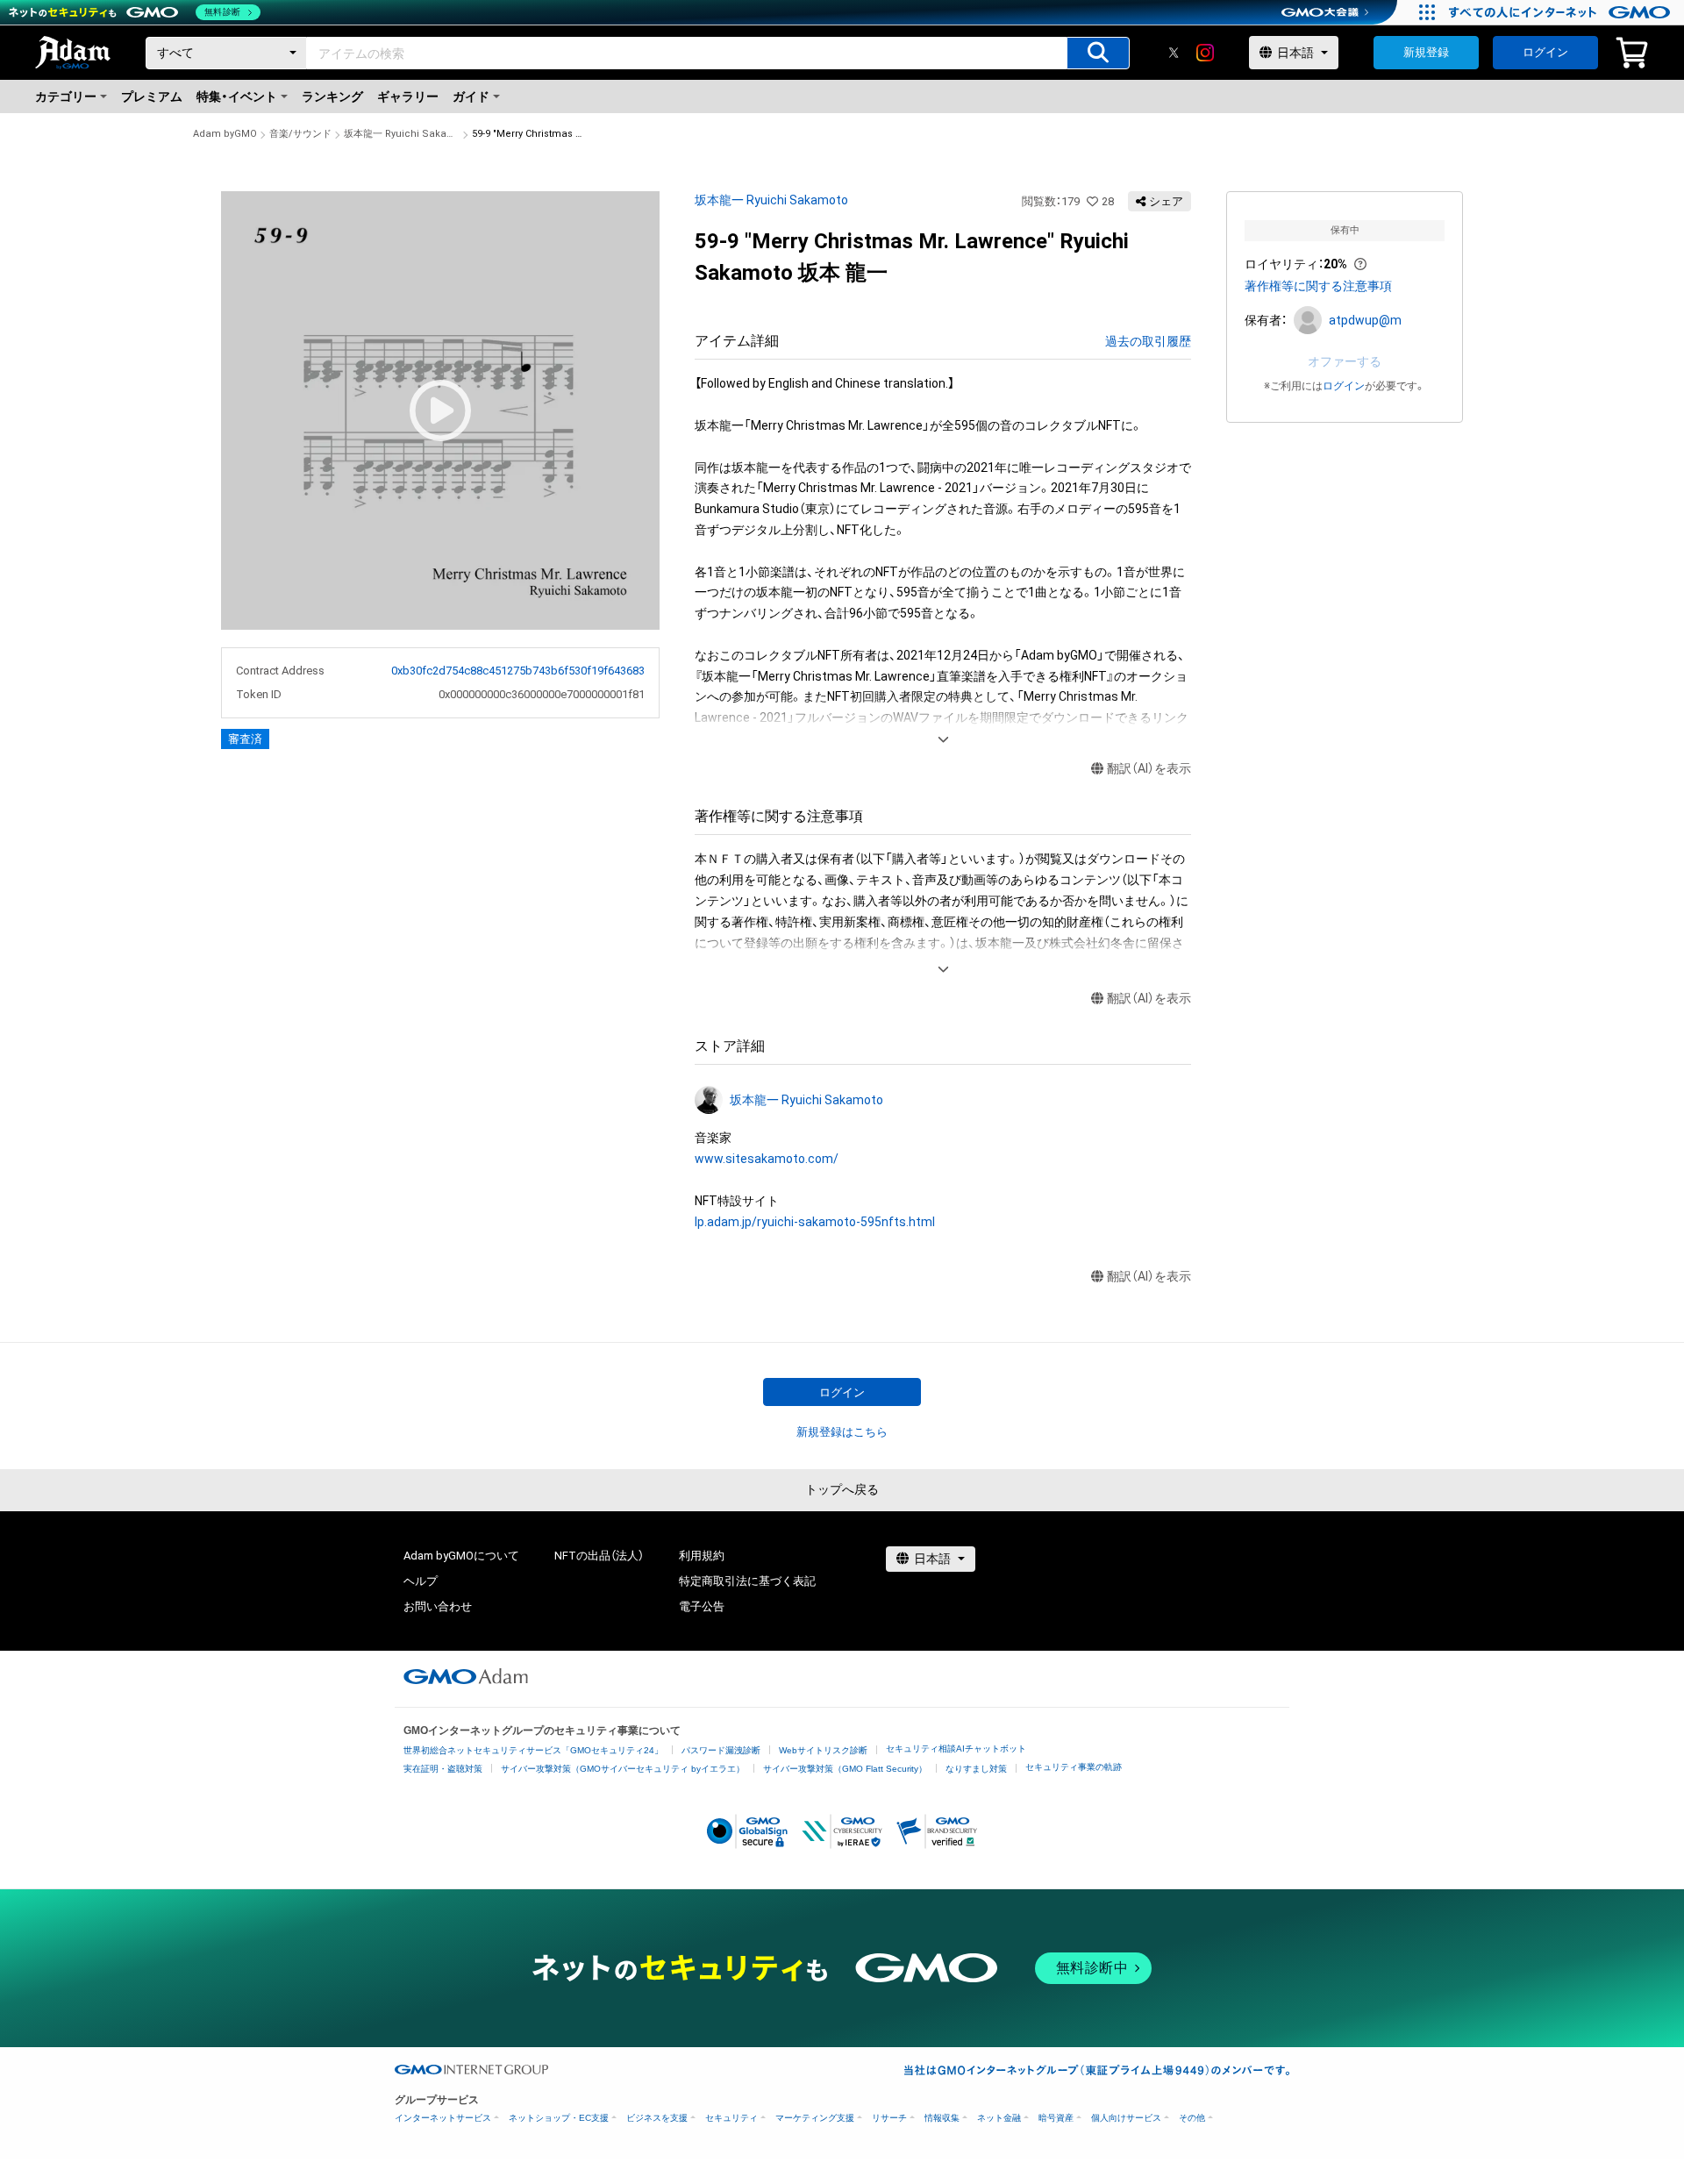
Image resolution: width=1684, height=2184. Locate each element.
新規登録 (1426, 52)
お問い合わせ (438, 1606)
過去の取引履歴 (1148, 341)
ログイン (1545, 52)
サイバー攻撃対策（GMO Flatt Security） (845, 1769)
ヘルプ (421, 1581)
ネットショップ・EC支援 (559, 2118)
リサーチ (889, 2118)
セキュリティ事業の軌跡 (1074, 1767)
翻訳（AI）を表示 (1149, 768)
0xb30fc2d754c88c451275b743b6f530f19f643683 (518, 671)
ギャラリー (408, 96)
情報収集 (942, 2118)
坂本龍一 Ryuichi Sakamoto (402, 134)
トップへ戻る (842, 1489)
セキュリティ (731, 2118)
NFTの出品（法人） (599, 1556)
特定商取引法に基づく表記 (747, 1581)
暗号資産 (1056, 2118)
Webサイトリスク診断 (823, 1750)
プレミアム (152, 96)
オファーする (1345, 361)
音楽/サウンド (300, 134)
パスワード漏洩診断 (721, 1750)
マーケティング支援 (815, 2118)
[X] (1174, 53)
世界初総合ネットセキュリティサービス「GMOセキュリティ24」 (533, 1750)
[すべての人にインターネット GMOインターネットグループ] (1562, 12)
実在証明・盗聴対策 (443, 1769)
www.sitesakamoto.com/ (767, 1159)
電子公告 (702, 1606)
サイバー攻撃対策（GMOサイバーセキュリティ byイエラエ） (623, 1769)
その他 (1192, 2118)
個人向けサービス (1126, 2118)
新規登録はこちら (842, 1432)
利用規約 (702, 1556)
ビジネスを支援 (657, 2118)
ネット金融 (999, 2118)
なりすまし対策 (976, 1769)
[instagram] (1205, 53)
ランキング (332, 96)
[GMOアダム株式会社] (466, 1676)
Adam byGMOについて (461, 1556)
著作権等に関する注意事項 (1318, 286)
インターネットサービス (443, 2118)
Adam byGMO (225, 134)
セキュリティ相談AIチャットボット (956, 1749)
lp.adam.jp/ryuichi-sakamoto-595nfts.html (815, 1222)
